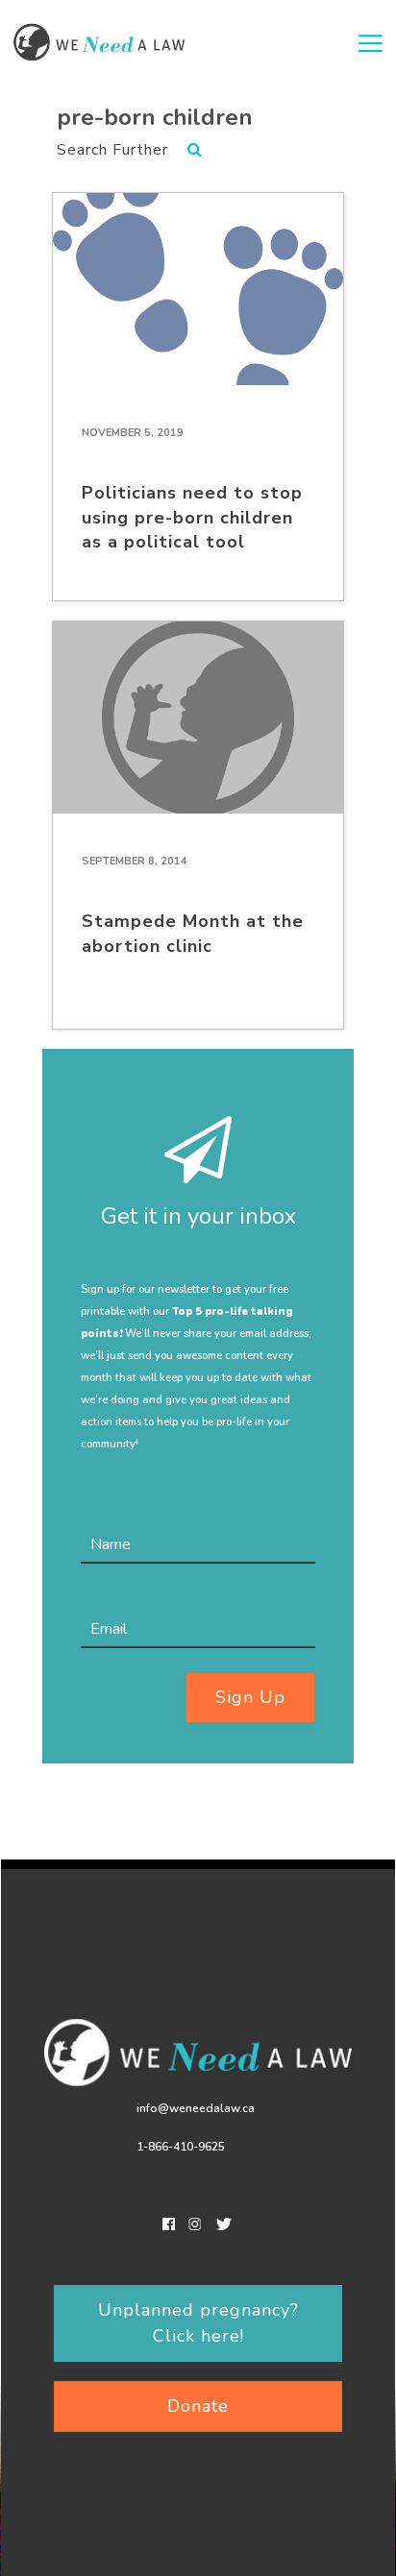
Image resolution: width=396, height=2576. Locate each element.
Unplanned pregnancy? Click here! (198, 2323)
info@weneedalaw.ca (196, 2108)
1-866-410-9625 (181, 2147)
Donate (198, 2406)
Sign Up (250, 1697)
